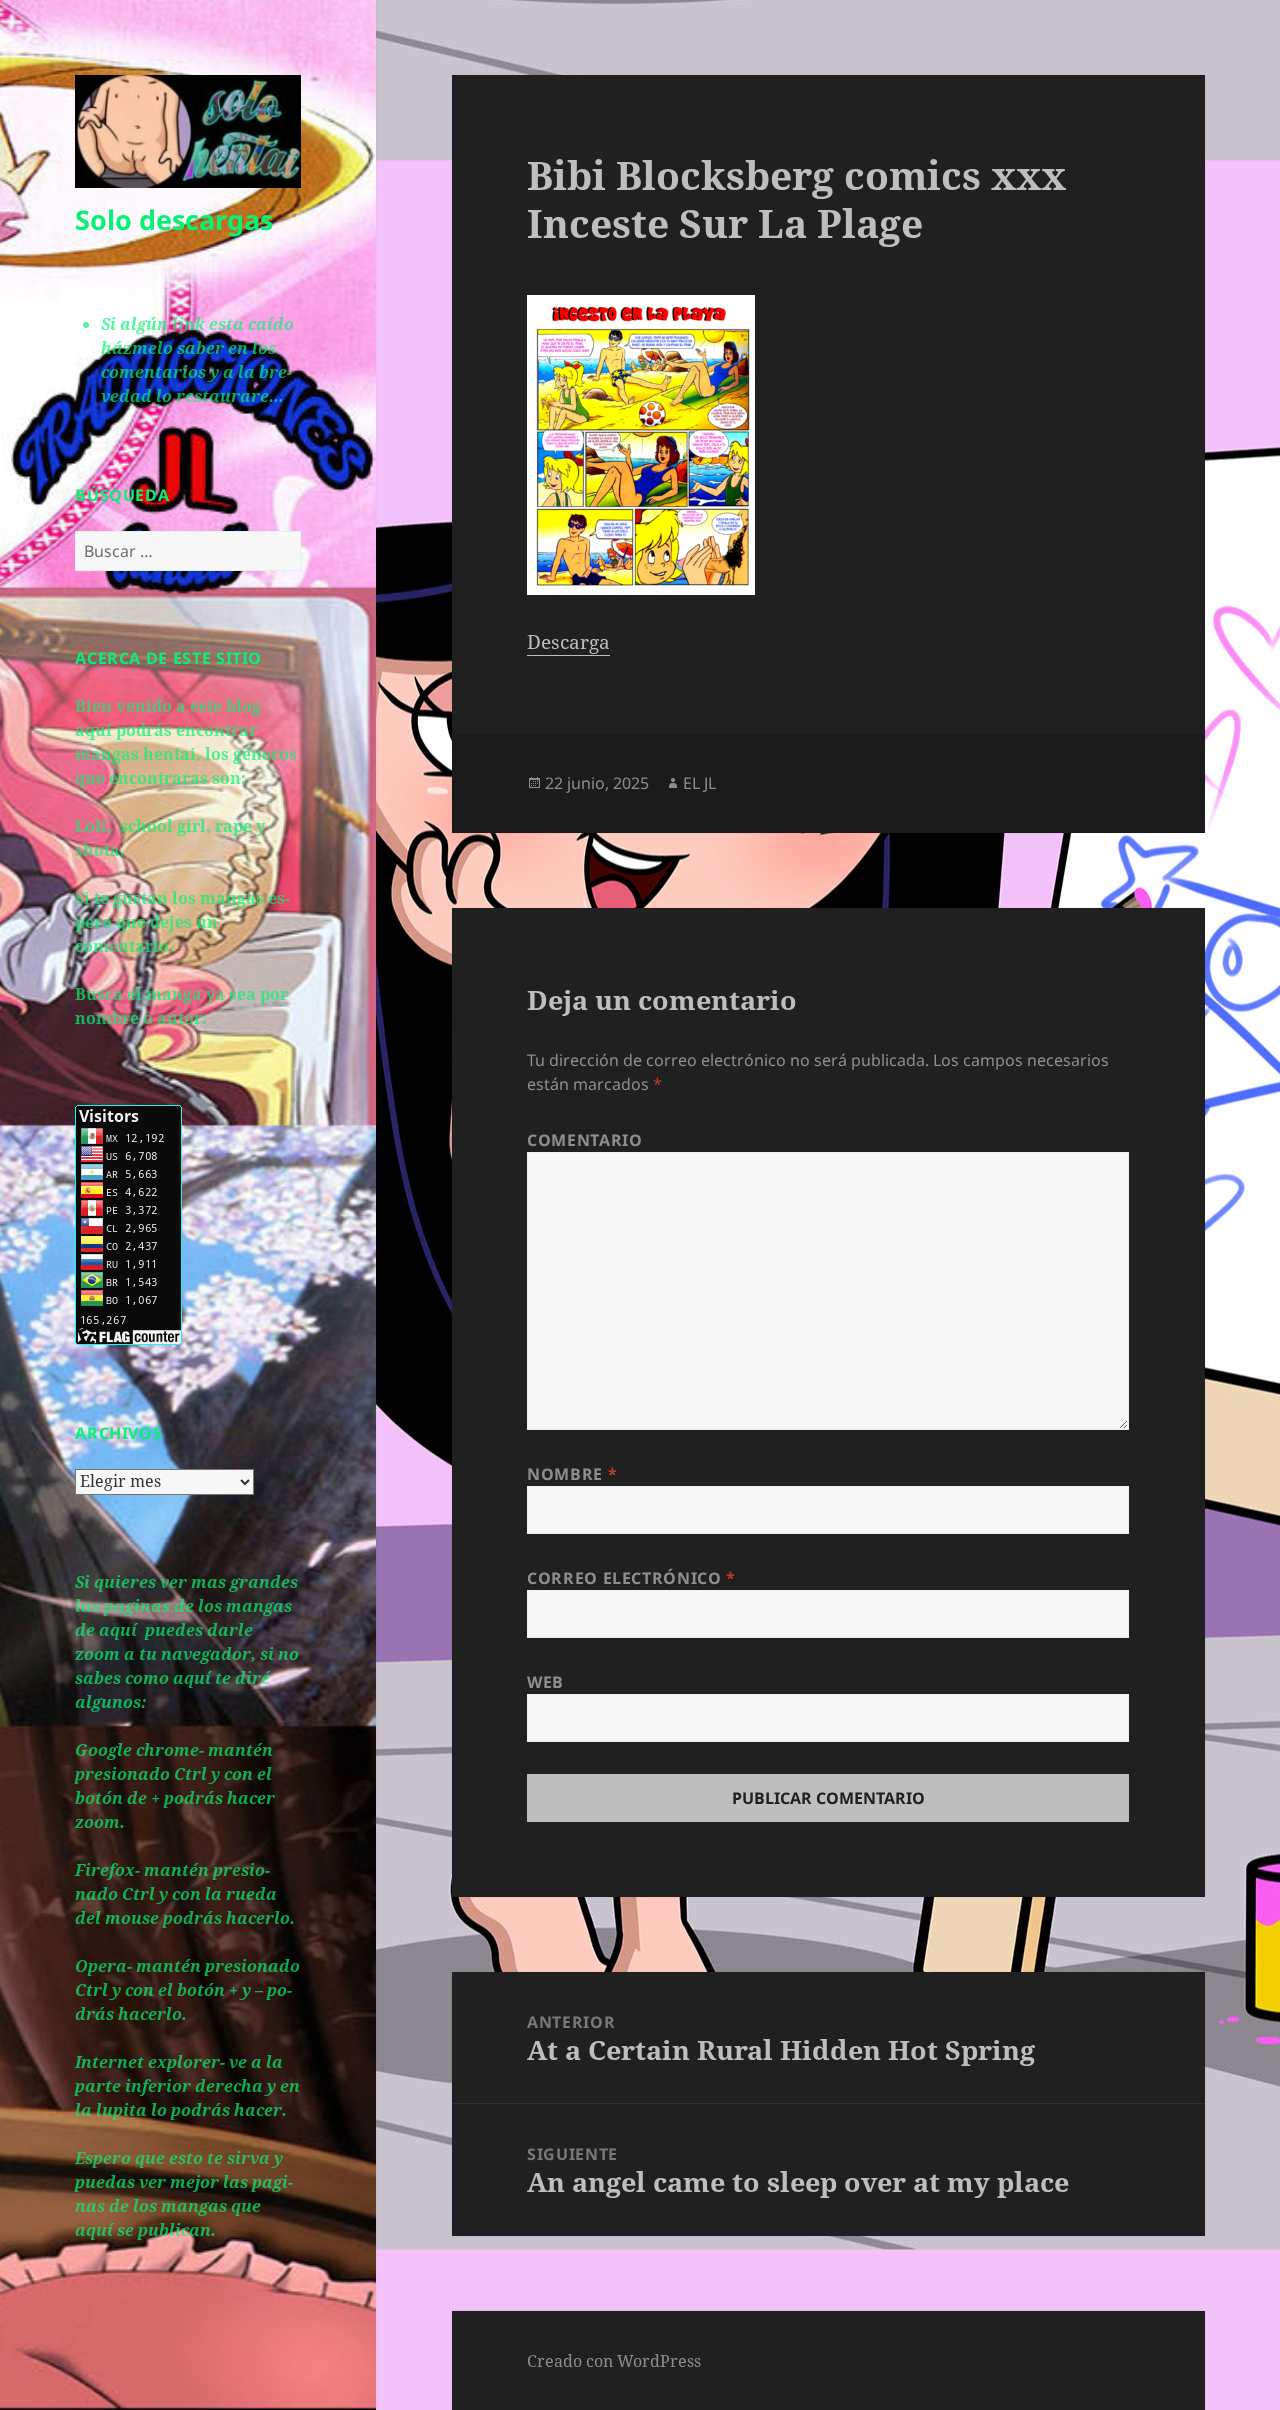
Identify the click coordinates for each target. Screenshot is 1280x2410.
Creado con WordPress (614, 2361)
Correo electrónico (631, 1578)
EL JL (699, 783)
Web (545, 1682)
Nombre (572, 1474)
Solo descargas (174, 219)
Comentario (584, 1140)
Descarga (568, 642)
